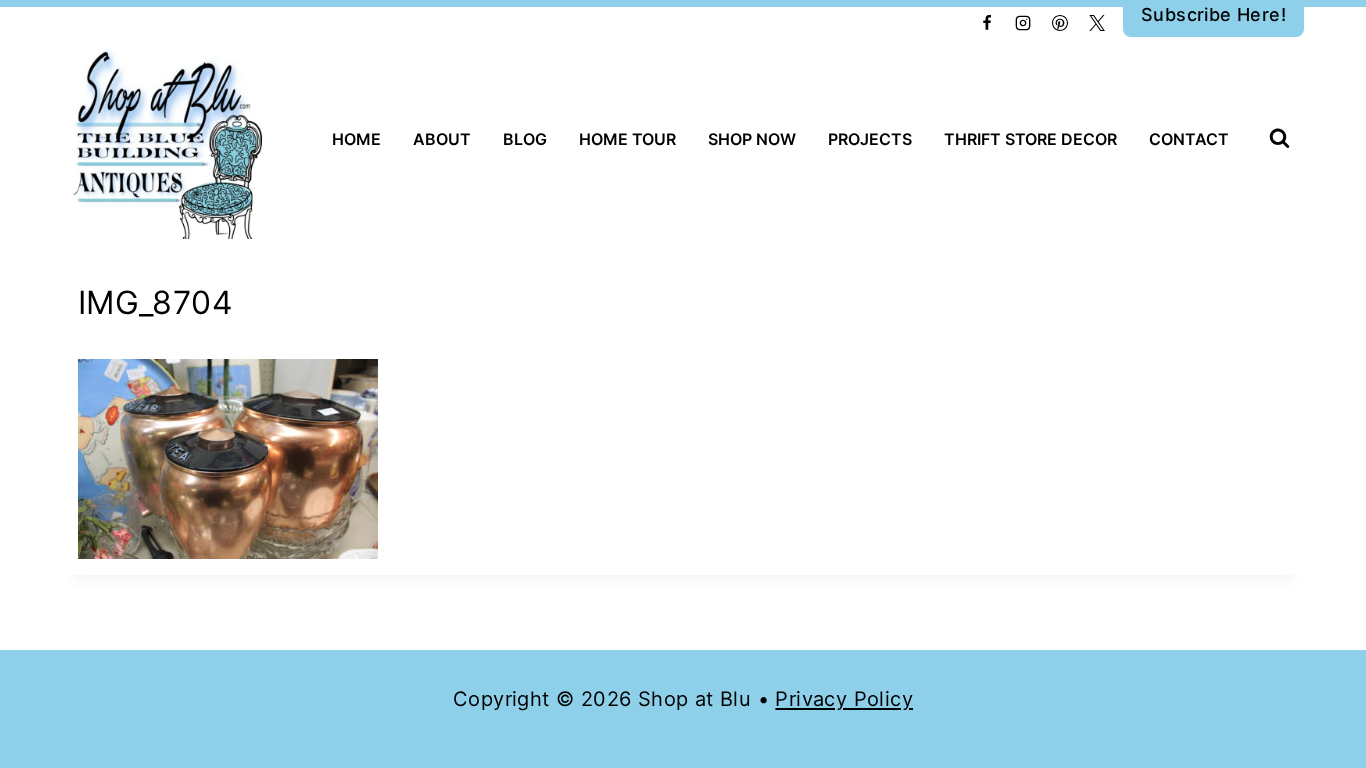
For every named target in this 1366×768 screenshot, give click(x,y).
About (442, 139)
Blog (525, 139)
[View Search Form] (1279, 139)
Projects (870, 139)
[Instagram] (1023, 23)
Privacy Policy (844, 699)
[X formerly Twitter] (1097, 23)
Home (356, 139)
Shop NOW (752, 139)
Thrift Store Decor (1030, 139)
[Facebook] (987, 23)
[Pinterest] (1060, 23)
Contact (1189, 139)
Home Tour (627, 139)
